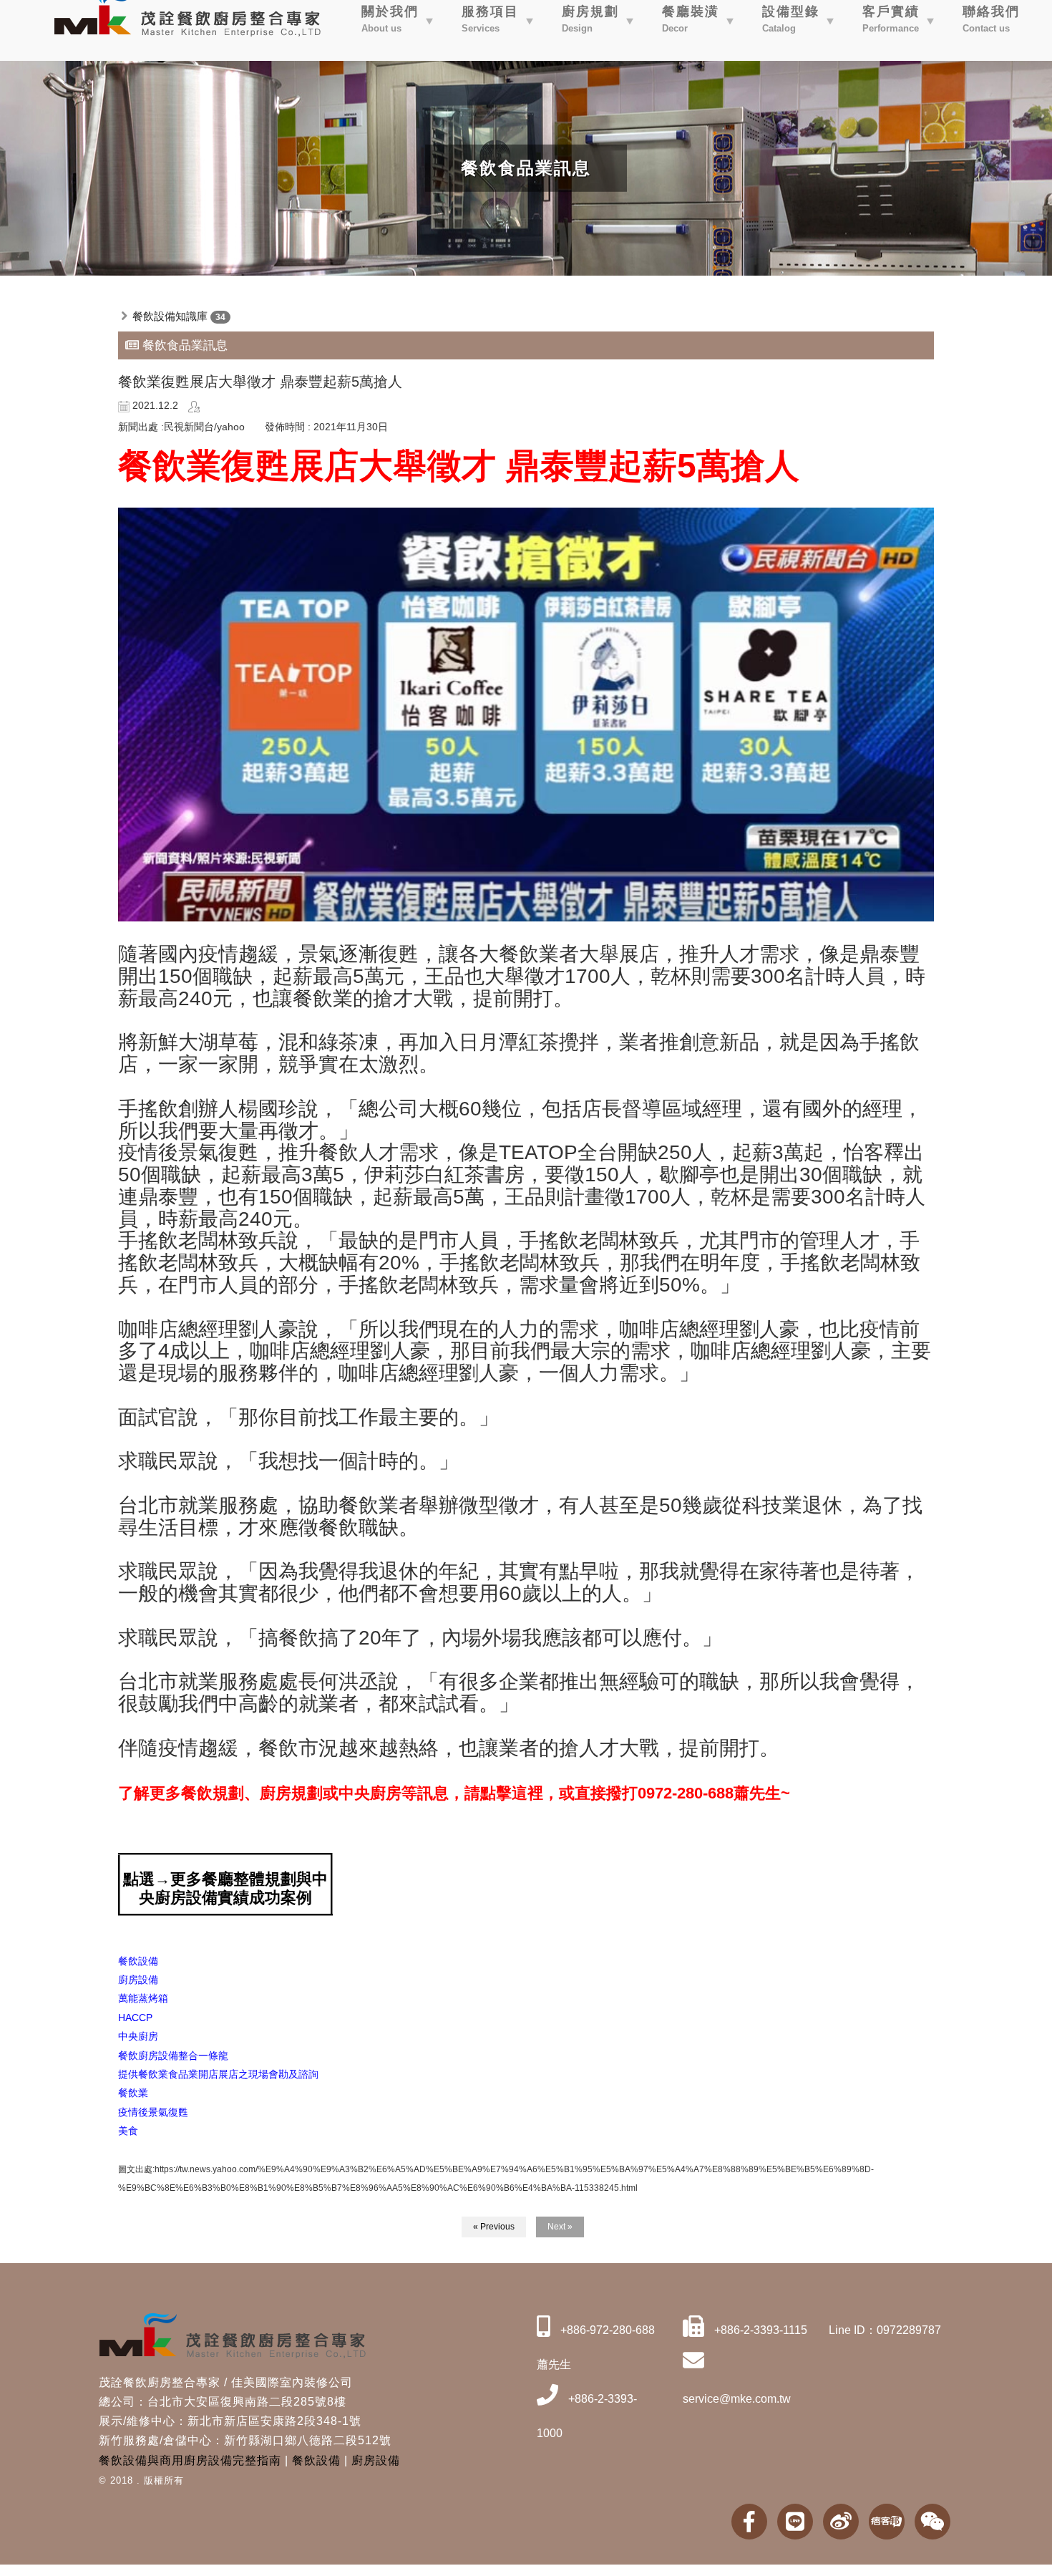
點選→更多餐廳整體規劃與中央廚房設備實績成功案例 (225, 1888)
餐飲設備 (316, 2460)
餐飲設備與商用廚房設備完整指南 (190, 2460)
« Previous (494, 2227)
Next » (560, 2227)
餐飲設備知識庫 (170, 316)
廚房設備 (376, 2460)
